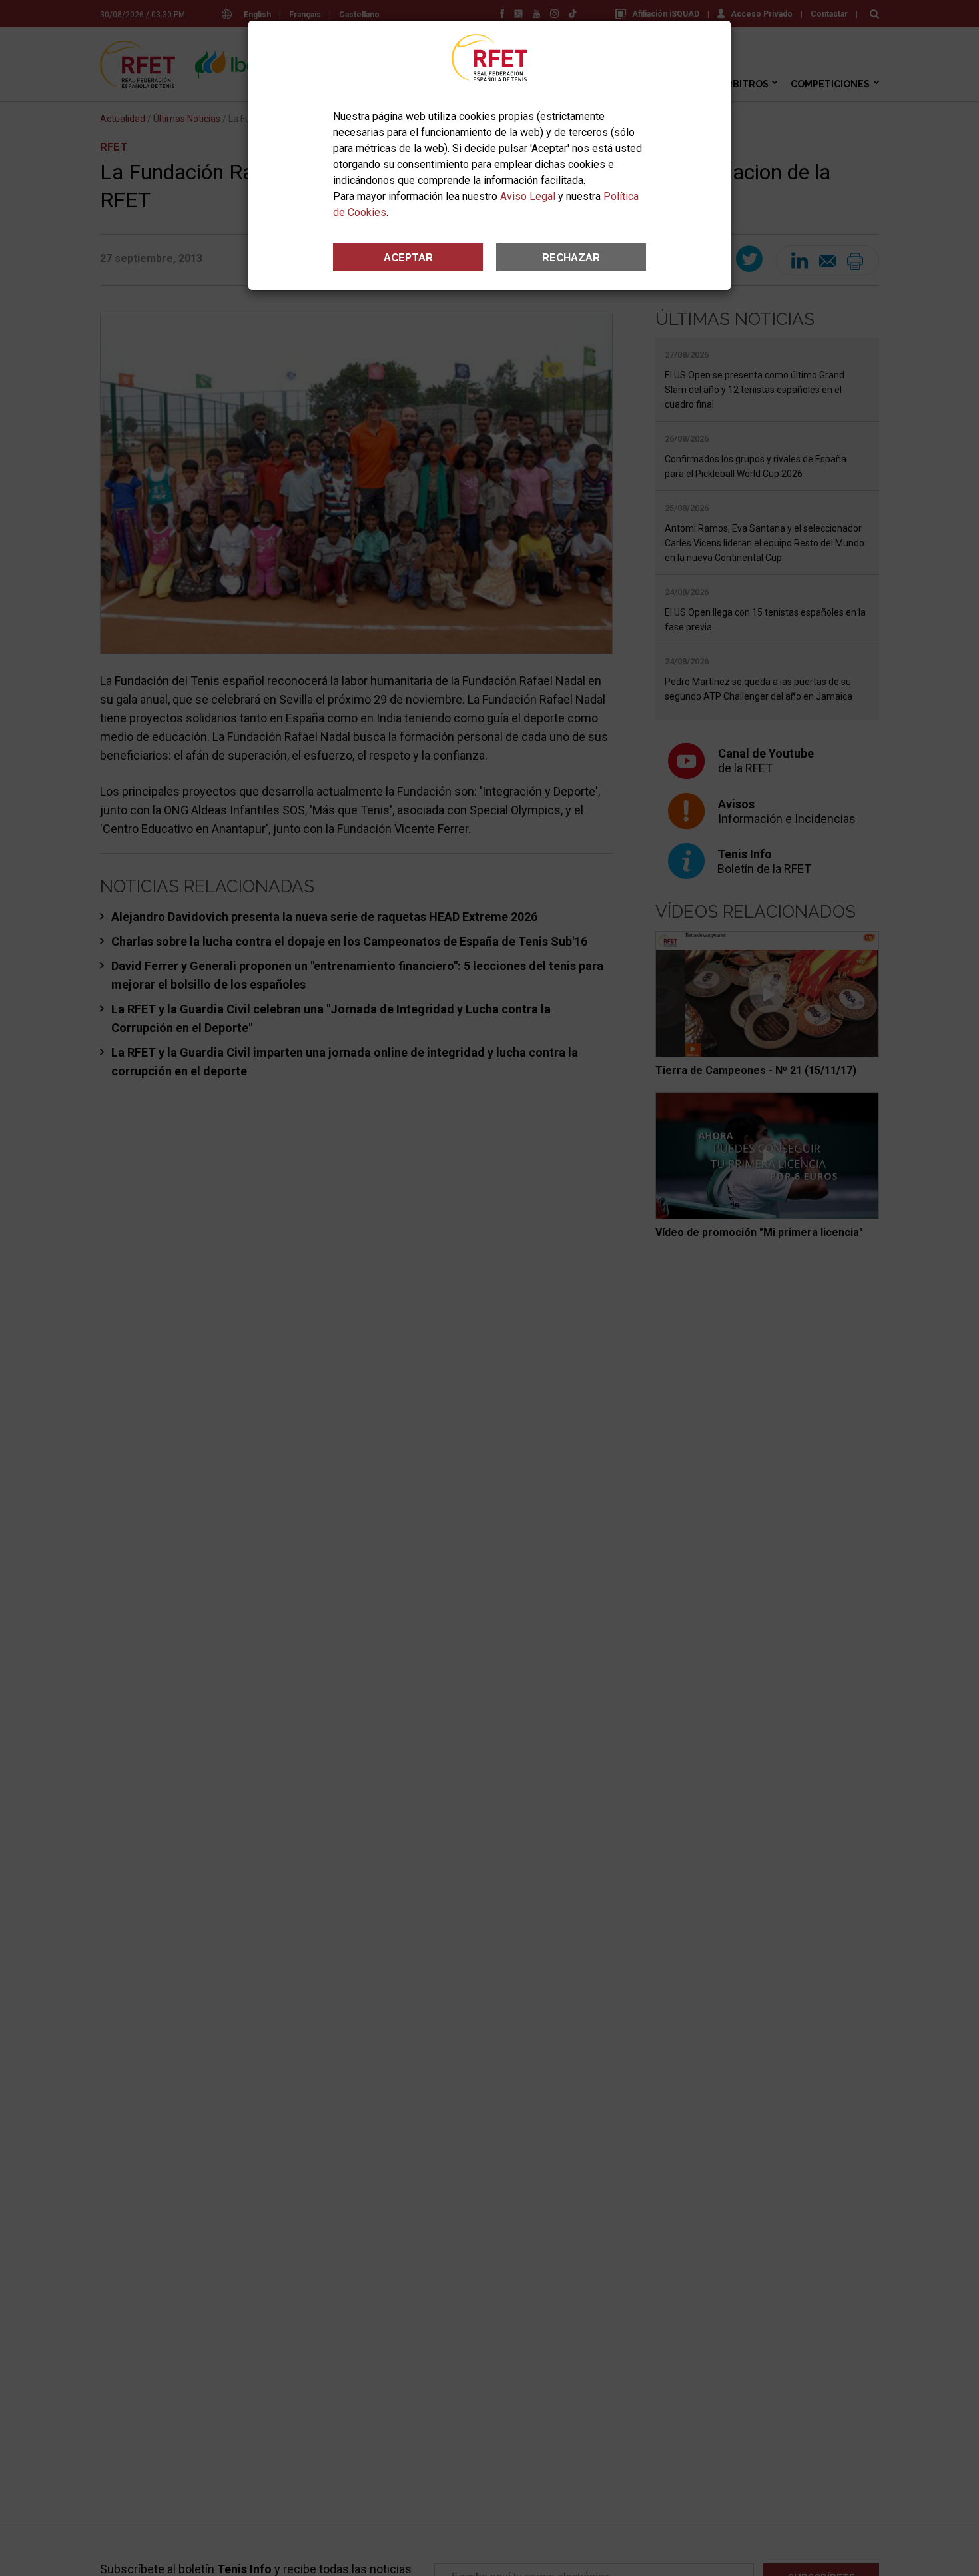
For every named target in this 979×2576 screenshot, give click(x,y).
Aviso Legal (528, 196)
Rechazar (571, 258)
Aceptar (408, 258)
